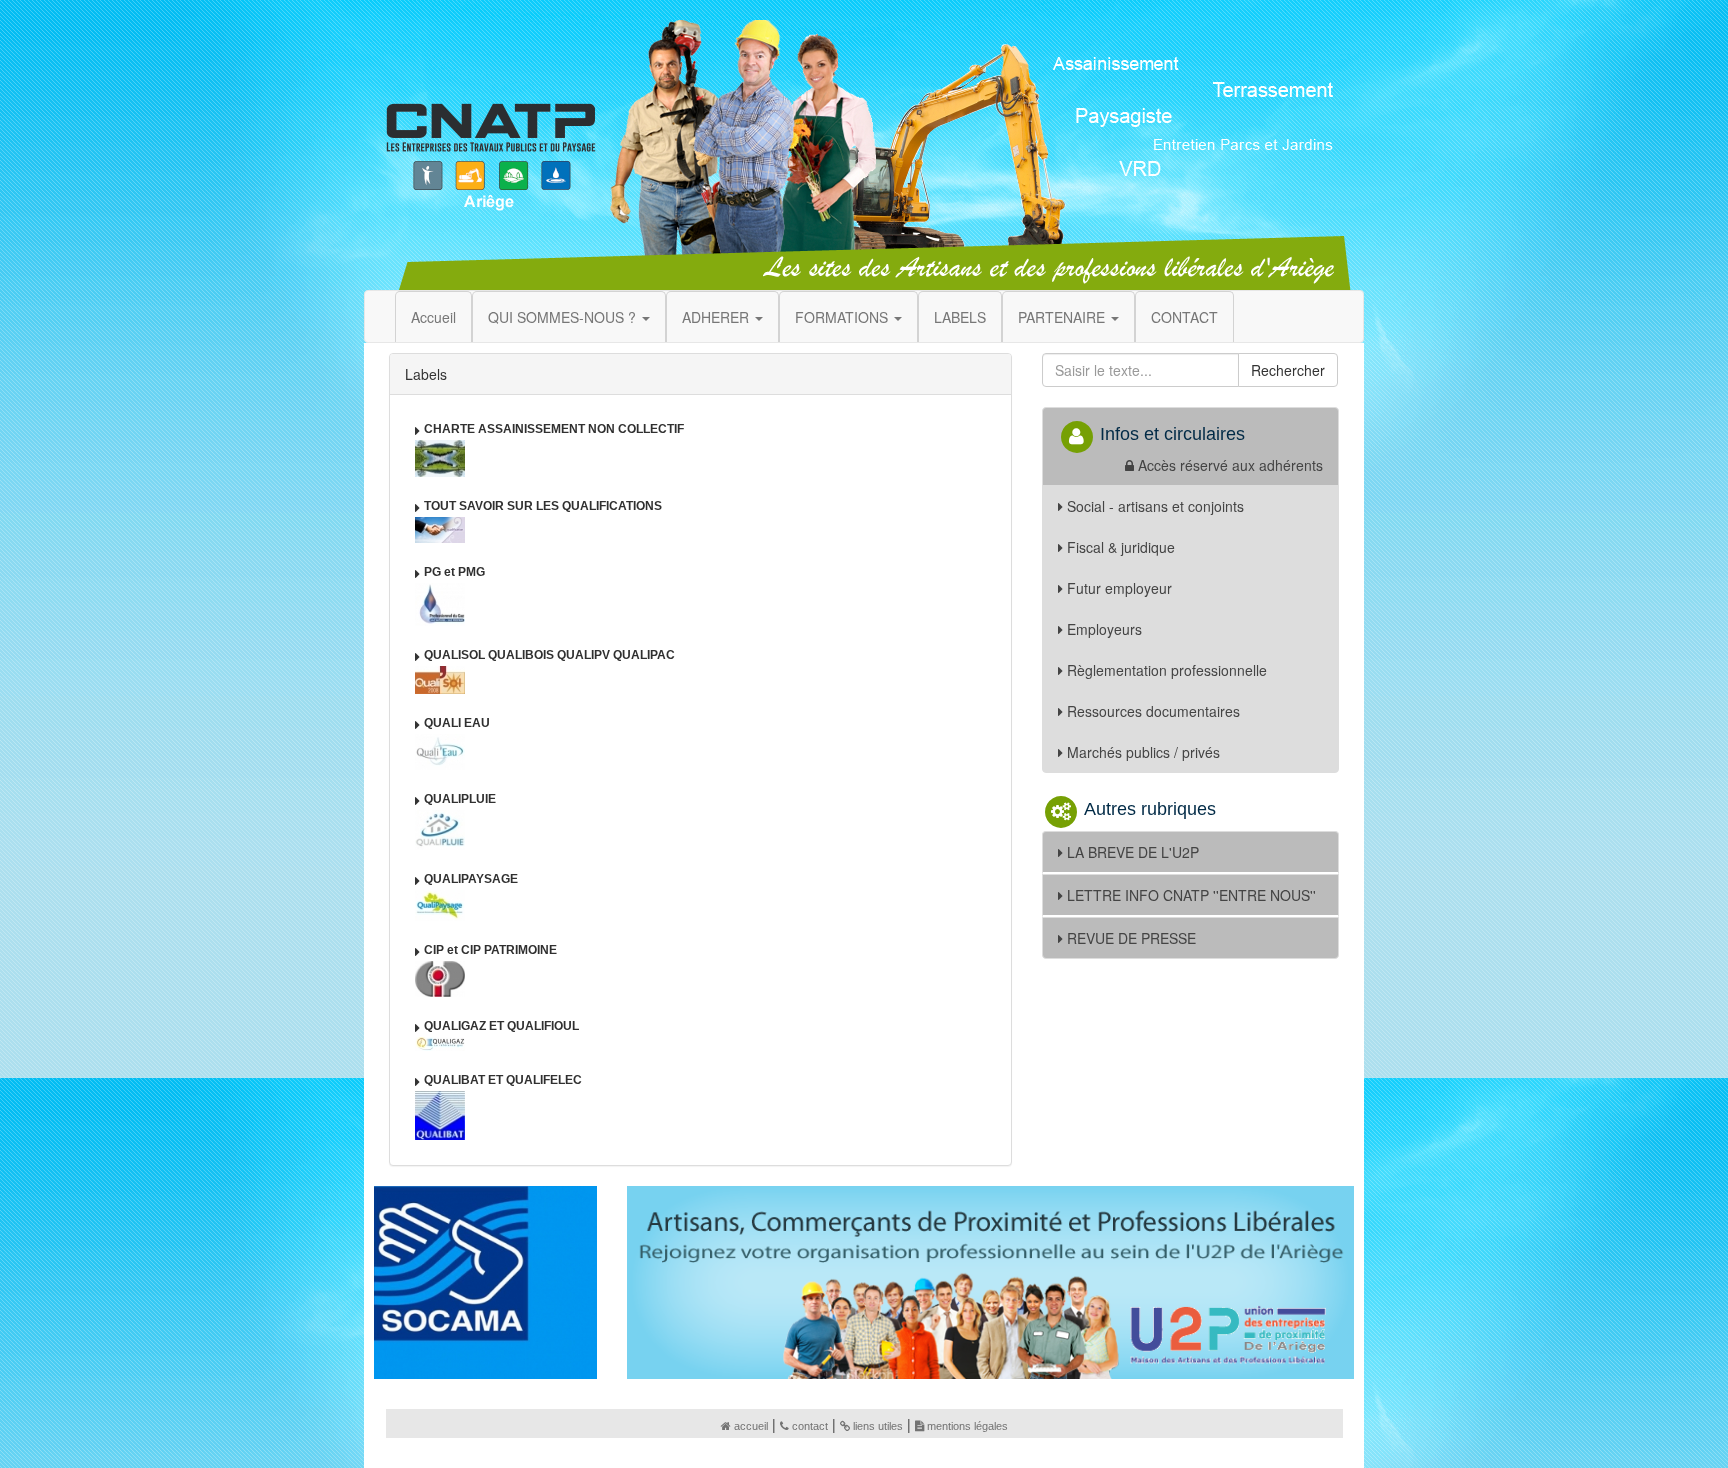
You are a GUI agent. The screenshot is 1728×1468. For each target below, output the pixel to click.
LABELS (960, 317)
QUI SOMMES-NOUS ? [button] (564, 317)
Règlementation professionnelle (1167, 670)
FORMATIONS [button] (843, 317)
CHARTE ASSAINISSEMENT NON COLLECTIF (554, 429)
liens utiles (878, 1426)
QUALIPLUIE (460, 799)
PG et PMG (454, 572)
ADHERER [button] (717, 317)
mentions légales (967, 1426)
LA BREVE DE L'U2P (1133, 852)
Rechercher (1288, 370)
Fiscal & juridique (1121, 547)
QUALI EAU (457, 723)
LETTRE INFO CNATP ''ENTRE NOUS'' (1191, 895)
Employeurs (1104, 629)
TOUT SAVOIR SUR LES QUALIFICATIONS (543, 506)
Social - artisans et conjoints (1155, 506)
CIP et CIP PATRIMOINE (490, 950)
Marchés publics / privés (1143, 752)
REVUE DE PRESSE (1131, 938)
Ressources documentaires (1153, 711)
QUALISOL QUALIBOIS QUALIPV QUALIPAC (549, 655)
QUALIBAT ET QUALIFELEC (503, 1080)
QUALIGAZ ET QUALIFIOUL (501, 1026)
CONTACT (1184, 317)
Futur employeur (1119, 588)
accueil (751, 1426)
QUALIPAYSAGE (471, 879)
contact (810, 1426)
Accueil (433, 317)
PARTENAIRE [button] (1063, 317)
